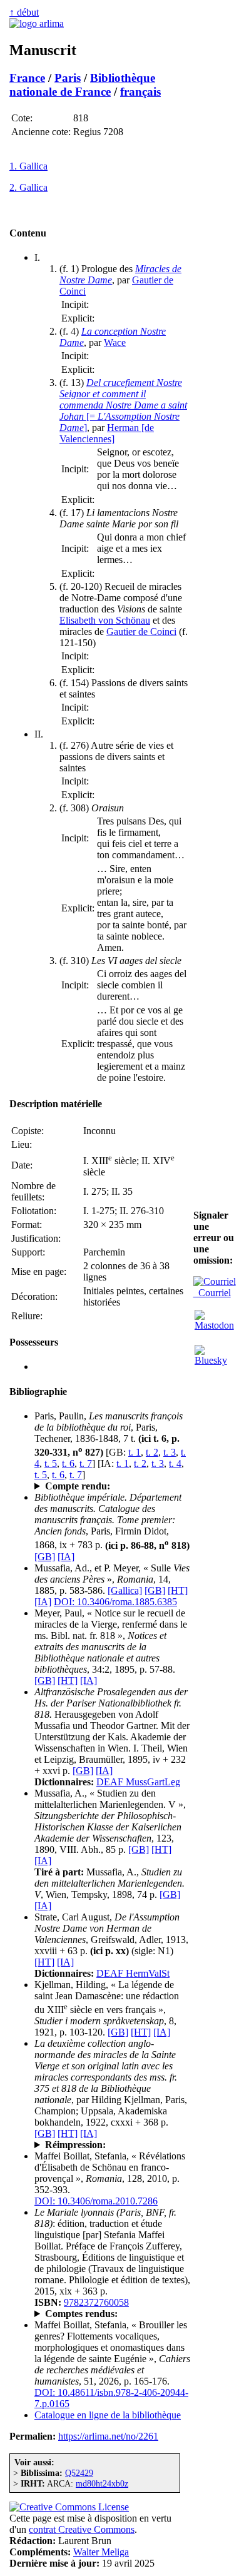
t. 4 (175, 1463)
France (27, 78)
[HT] (178, 1590)
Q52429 (79, 2473)
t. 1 (135, 1452)
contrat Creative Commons (82, 2529)
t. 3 (170, 1452)
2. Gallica (28, 187)
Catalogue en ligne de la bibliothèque (108, 2415)
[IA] (66, 1557)
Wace (115, 342)
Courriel (212, 1293)
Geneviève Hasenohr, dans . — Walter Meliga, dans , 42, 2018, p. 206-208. (112, 2314)
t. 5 (51, 1463)
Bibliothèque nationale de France (82, 85)
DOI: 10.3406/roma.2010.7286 (96, 2201)
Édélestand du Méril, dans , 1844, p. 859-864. (110, 1486)
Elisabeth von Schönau (105, 620)
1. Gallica (28, 166)
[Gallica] (125, 1590)
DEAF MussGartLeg (138, 1782)
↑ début (24, 12)
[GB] (45, 1557)
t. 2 (152, 1452)
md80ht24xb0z (102, 2483)
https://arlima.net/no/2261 (108, 2436)
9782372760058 (96, 2302)
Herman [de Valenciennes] (107, 433)
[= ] (123, 405)
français (140, 92)
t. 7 (86, 1463)
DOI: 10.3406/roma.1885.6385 (115, 1602)
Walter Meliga (101, 2552)
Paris (68, 78)
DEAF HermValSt (133, 1973)
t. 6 (68, 1463)
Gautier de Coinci (141, 631)
